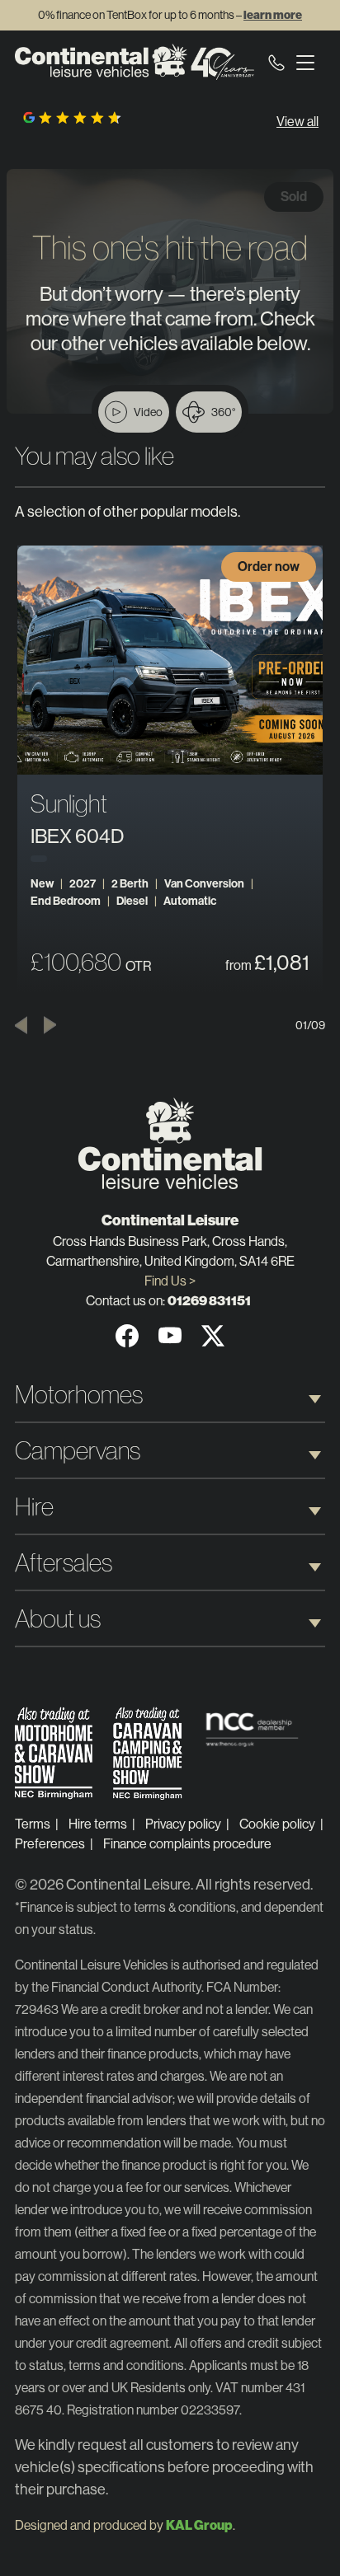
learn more (273, 15)
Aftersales (64, 1563)
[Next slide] (50, 1025)
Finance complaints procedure (187, 1844)
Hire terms (98, 1824)
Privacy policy (183, 1824)
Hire (34, 1507)
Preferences (50, 1844)
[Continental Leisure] (135, 62)
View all (297, 122)
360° (223, 412)
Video (148, 412)
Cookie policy (277, 1824)
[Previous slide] (21, 1025)
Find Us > (170, 1281)
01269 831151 (209, 1301)
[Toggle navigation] (305, 62)
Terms (33, 1824)
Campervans (78, 1451)
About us (58, 1619)
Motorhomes (79, 1395)
